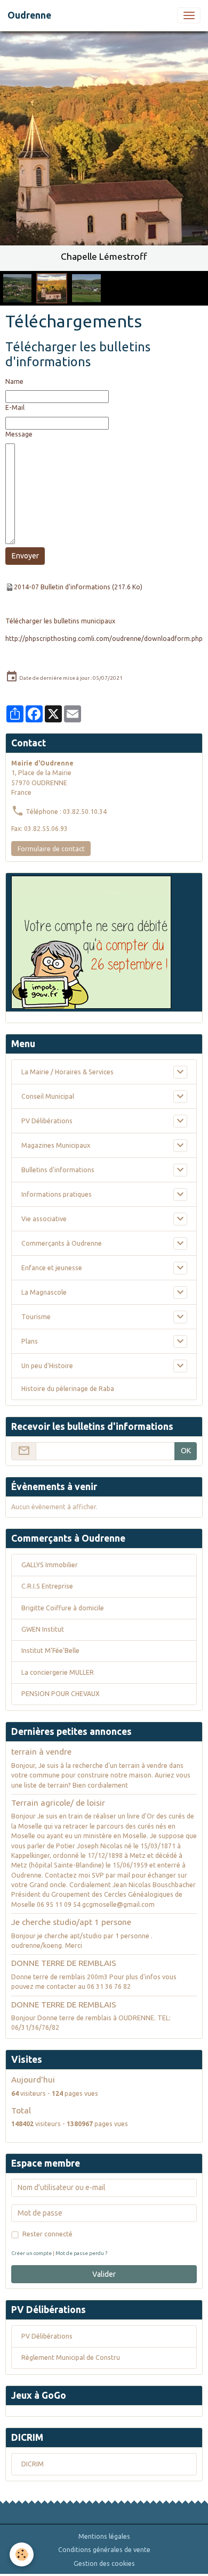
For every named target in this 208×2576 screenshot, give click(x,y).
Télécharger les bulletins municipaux (60, 621)
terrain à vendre (41, 1752)
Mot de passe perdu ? (81, 2253)
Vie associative (44, 1219)
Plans (30, 1341)
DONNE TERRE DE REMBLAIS (64, 1963)
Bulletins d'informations (58, 1170)
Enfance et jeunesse (52, 1268)
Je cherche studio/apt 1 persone (71, 1922)
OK (186, 1451)
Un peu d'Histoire (47, 1366)
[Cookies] (22, 2554)
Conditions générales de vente (104, 2550)
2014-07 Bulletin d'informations (62, 587)
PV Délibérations (47, 1121)
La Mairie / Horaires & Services (67, 1072)
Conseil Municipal (48, 1096)
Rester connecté (47, 2234)
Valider (104, 2274)
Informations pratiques (57, 1194)
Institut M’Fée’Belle (50, 1651)
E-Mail (15, 408)
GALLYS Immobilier (50, 1565)
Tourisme (36, 1317)
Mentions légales (104, 2536)
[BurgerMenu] (189, 15)
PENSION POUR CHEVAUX (61, 1694)
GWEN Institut (43, 1629)
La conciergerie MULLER (58, 1672)
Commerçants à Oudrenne (62, 1243)
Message (19, 434)
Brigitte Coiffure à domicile (63, 1608)
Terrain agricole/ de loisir (58, 1803)
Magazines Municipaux (56, 1145)
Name (14, 381)
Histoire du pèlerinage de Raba (68, 1389)
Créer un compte (31, 2253)
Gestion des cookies (104, 2563)
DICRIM (33, 2464)
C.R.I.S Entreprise (47, 1586)
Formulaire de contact (51, 849)
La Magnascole (44, 1292)
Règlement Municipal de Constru (71, 2357)
